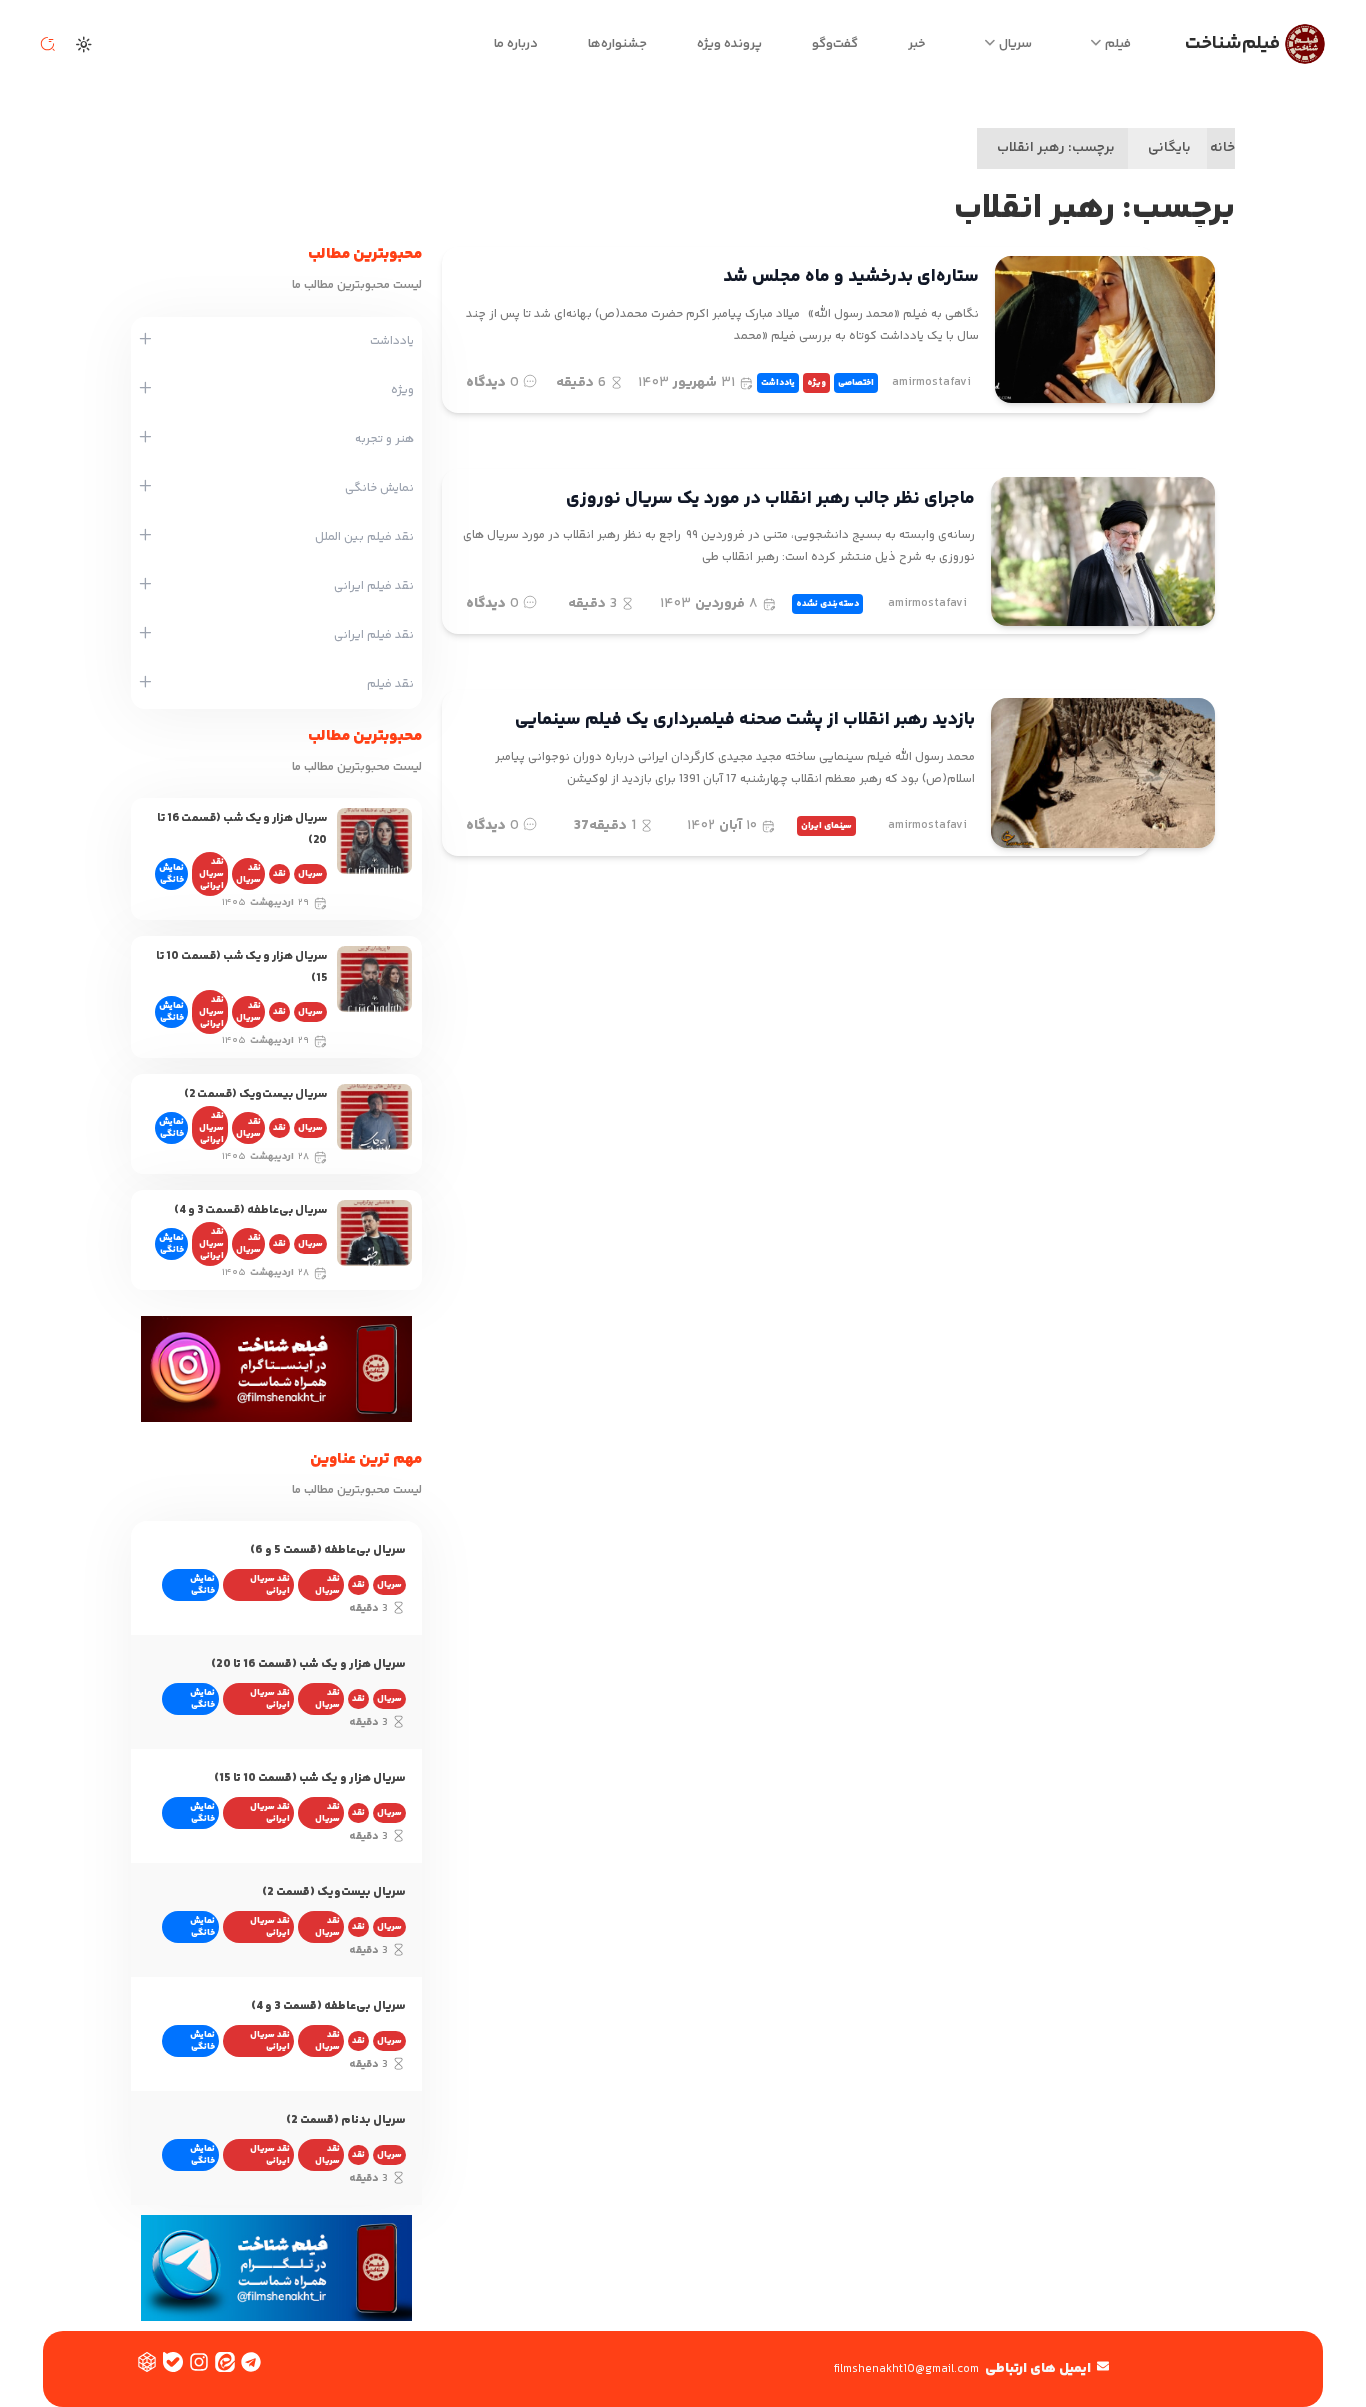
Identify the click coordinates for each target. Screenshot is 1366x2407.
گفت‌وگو (835, 44)
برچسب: (1056, 148)
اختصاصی (856, 383)
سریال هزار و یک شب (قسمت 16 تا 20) (308, 1664)
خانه (1222, 148)
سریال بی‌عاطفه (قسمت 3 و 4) (250, 1210)
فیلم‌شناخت (1232, 43)
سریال (1015, 44)
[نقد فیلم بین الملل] (145, 537)
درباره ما (516, 44)
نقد (279, 874)
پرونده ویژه (729, 44)
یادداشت (778, 383)
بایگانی (1169, 148)
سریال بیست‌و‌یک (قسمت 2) (255, 1094)
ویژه (816, 383)
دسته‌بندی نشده (827, 604)
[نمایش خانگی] (145, 488)
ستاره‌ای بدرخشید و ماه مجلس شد (851, 277)
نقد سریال (248, 874)
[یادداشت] (145, 341)
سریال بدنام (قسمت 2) (346, 2120)
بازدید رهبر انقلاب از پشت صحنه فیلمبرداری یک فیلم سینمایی (745, 720)
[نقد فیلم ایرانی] (145, 586)
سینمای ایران (826, 826)
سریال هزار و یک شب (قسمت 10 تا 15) (310, 1778)
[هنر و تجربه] (145, 439)
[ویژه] (145, 390)
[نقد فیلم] (145, 684)
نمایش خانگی (171, 874)
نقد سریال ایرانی (211, 874)
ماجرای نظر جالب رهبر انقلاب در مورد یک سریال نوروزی (770, 499)
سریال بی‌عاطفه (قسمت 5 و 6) (328, 1550)
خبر (917, 44)
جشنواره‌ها (617, 44)
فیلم (1118, 44)
